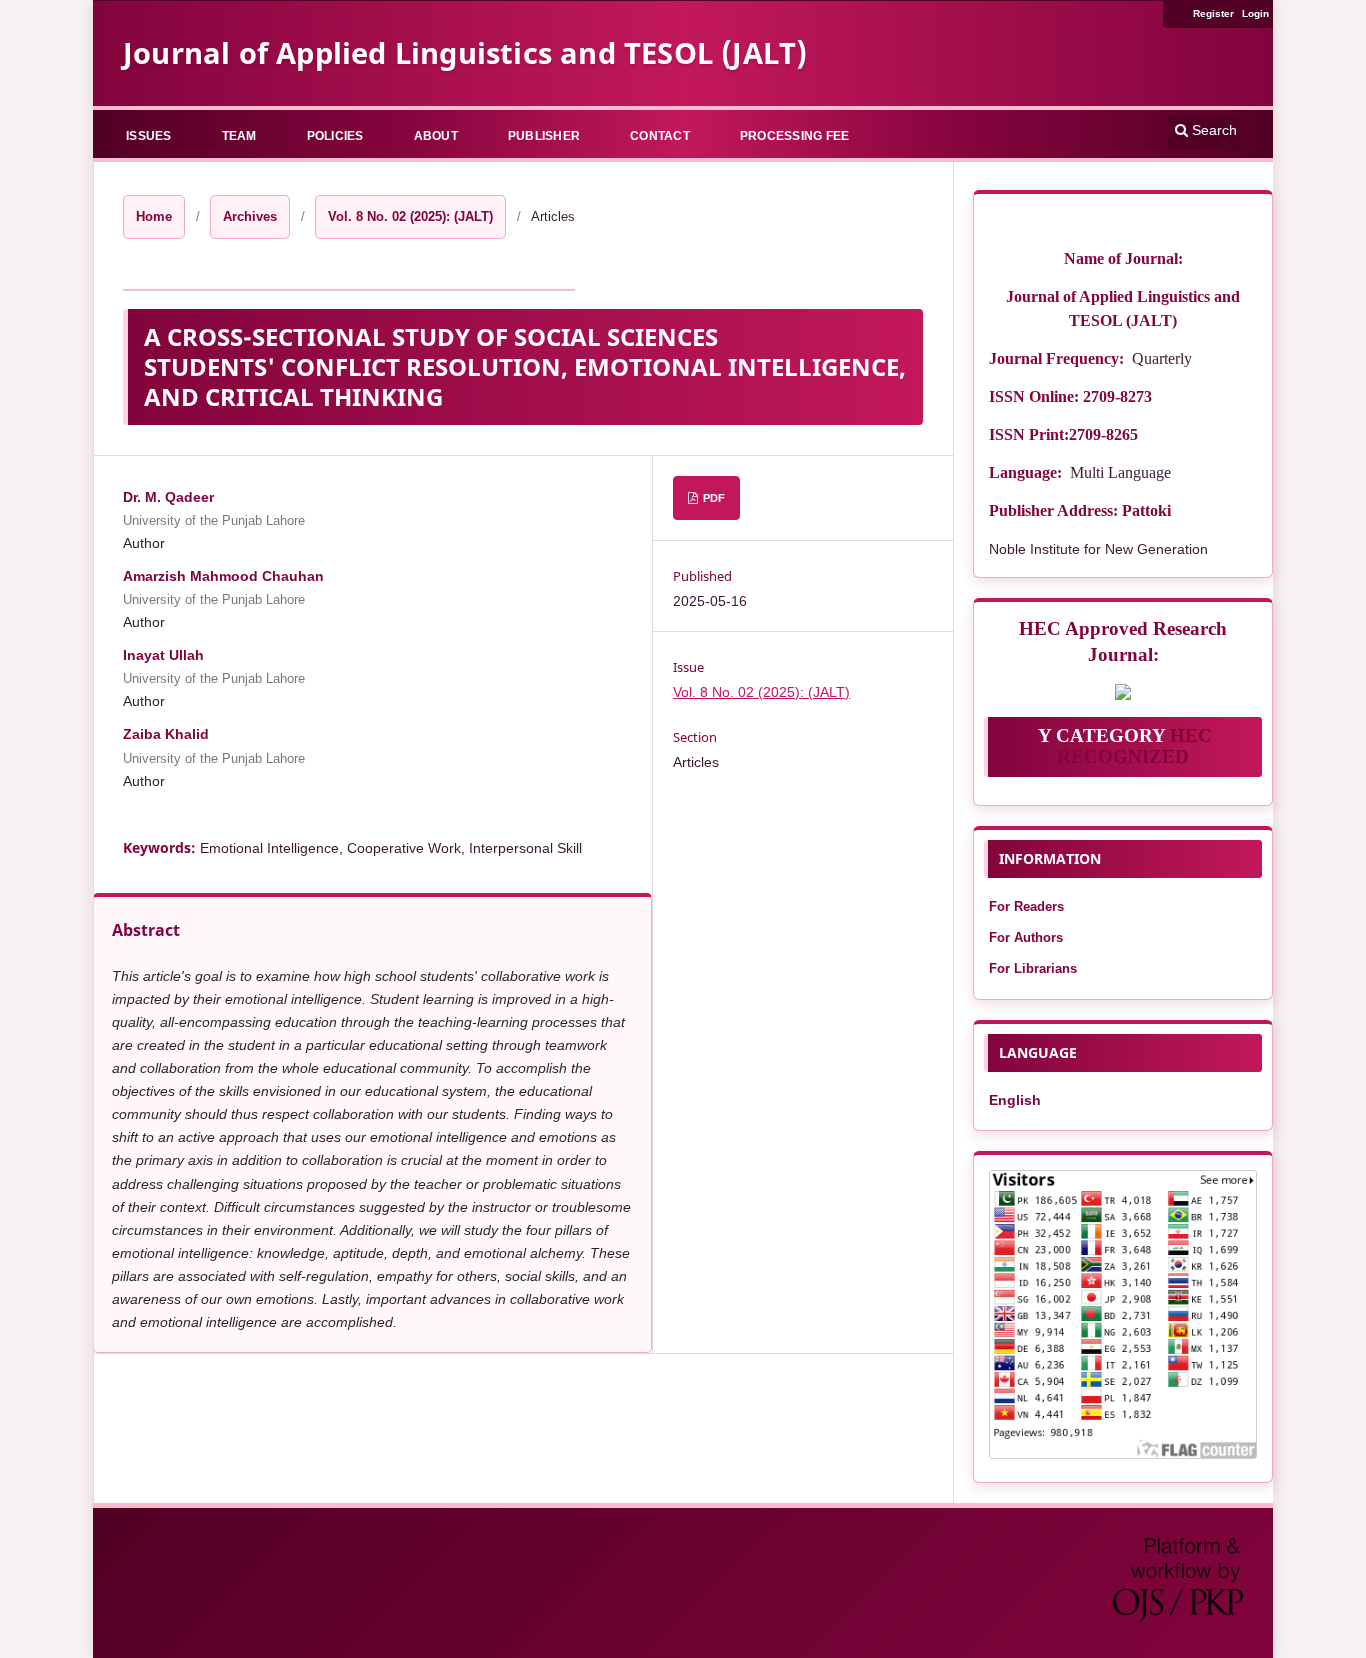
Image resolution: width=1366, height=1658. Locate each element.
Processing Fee (795, 136)
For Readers (1026, 906)
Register (1213, 13)
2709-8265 (1103, 434)
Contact (660, 136)
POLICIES (335, 136)
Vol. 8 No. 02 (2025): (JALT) (410, 216)
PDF (712, 498)
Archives (250, 216)
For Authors (1026, 937)
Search (1212, 130)
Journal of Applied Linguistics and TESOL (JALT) (465, 53)
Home (154, 216)
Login (1255, 13)
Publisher (544, 136)
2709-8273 (1117, 396)
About (436, 136)
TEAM (239, 136)
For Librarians (1033, 968)
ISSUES (149, 136)
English (1015, 1100)
